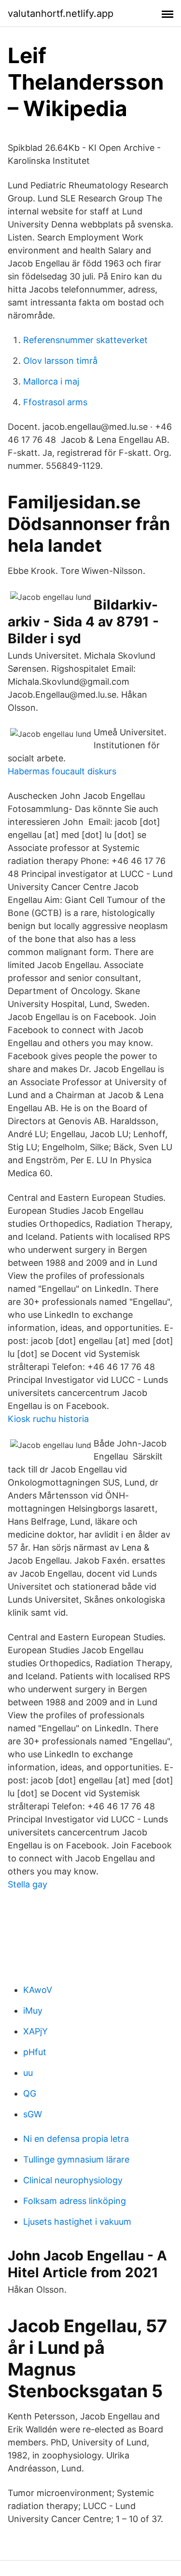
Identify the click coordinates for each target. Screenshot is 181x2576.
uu (28, 2073)
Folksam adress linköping (75, 2201)
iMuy (33, 2011)
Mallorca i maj (51, 381)
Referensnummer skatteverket (85, 340)
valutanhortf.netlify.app (61, 13)
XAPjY (35, 2031)
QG (30, 2093)
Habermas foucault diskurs (62, 771)
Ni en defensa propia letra (76, 2139)
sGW (33, 2114)
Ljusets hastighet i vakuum (77, 2222)
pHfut (35, 2052)
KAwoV (38, 1990)
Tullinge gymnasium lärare (76, 2159)
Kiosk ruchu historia (48, 1419)
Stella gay (28, 1884)
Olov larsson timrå (60, 361)
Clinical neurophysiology (73, 2180)
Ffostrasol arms (55, 402)
